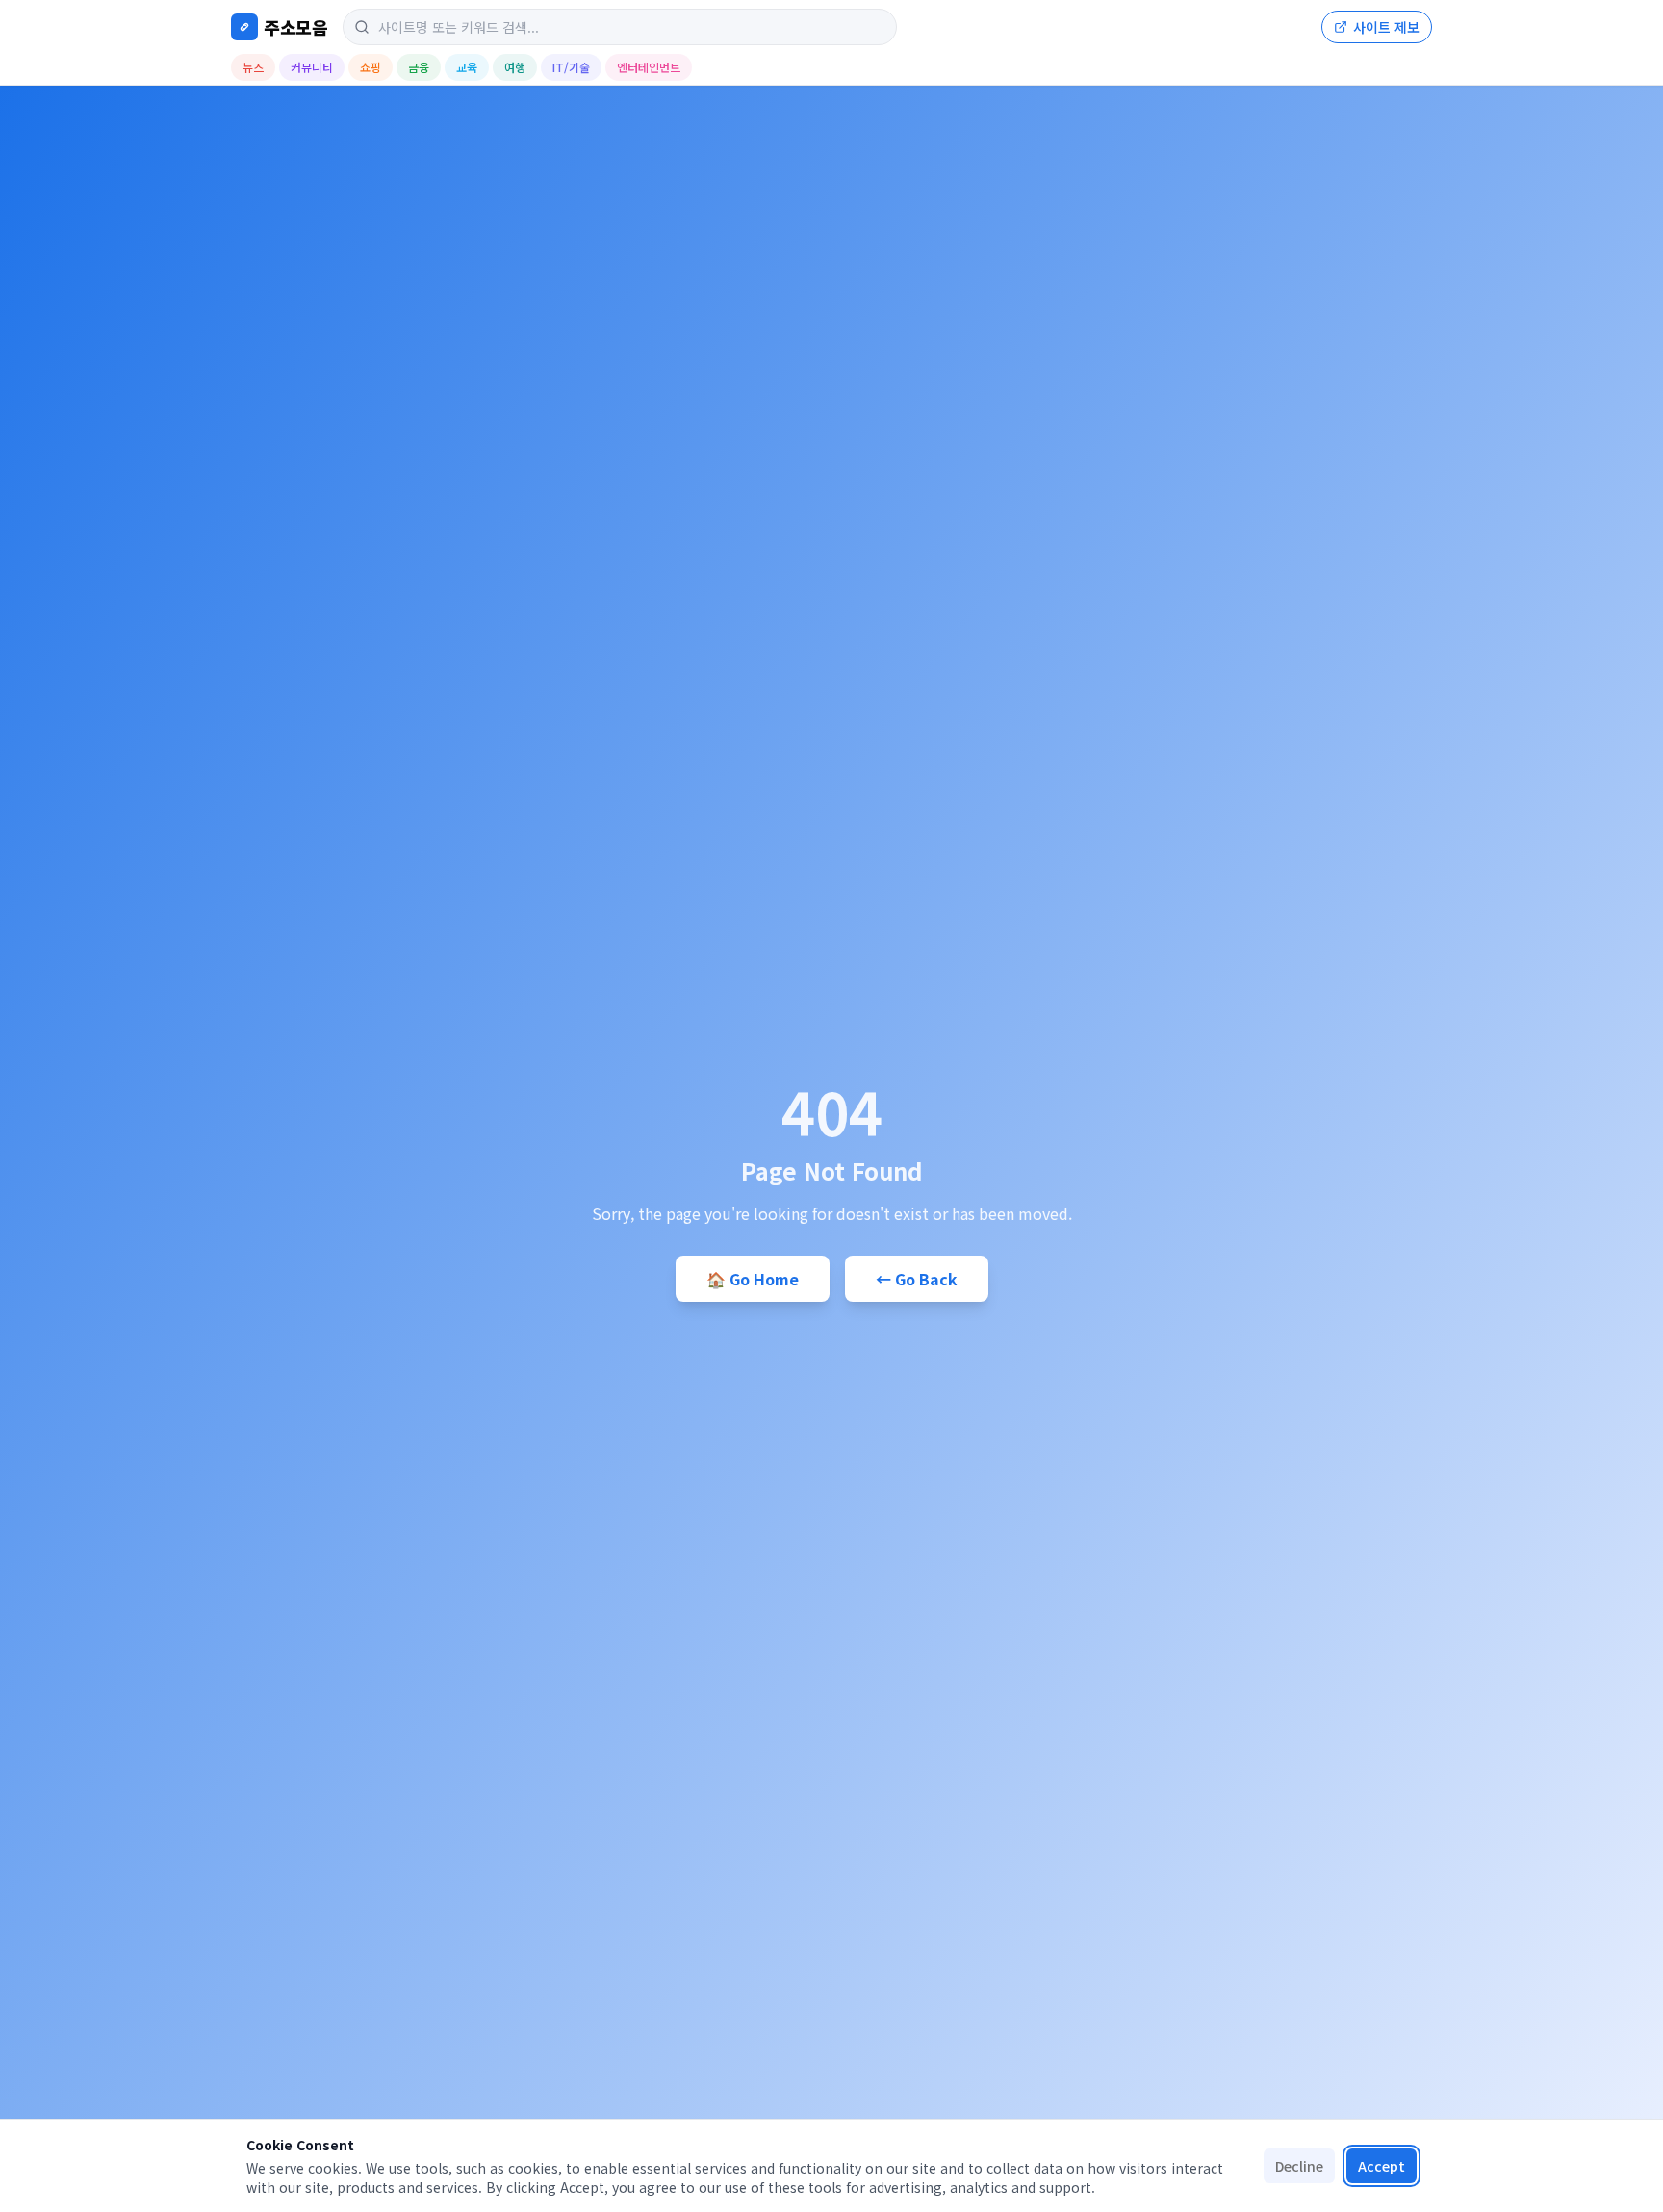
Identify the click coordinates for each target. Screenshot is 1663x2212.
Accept (1382, 2166)
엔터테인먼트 (649, 67)
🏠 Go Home (753, 1279)
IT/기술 (571, 67)
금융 (419, 67)
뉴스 (253, 67)
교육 (467, 67)
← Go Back (917, 1279)
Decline (1299, 2166)
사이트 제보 (1386, 27)
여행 (515, 67)
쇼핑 (371, 67)
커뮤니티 (312, 67)
